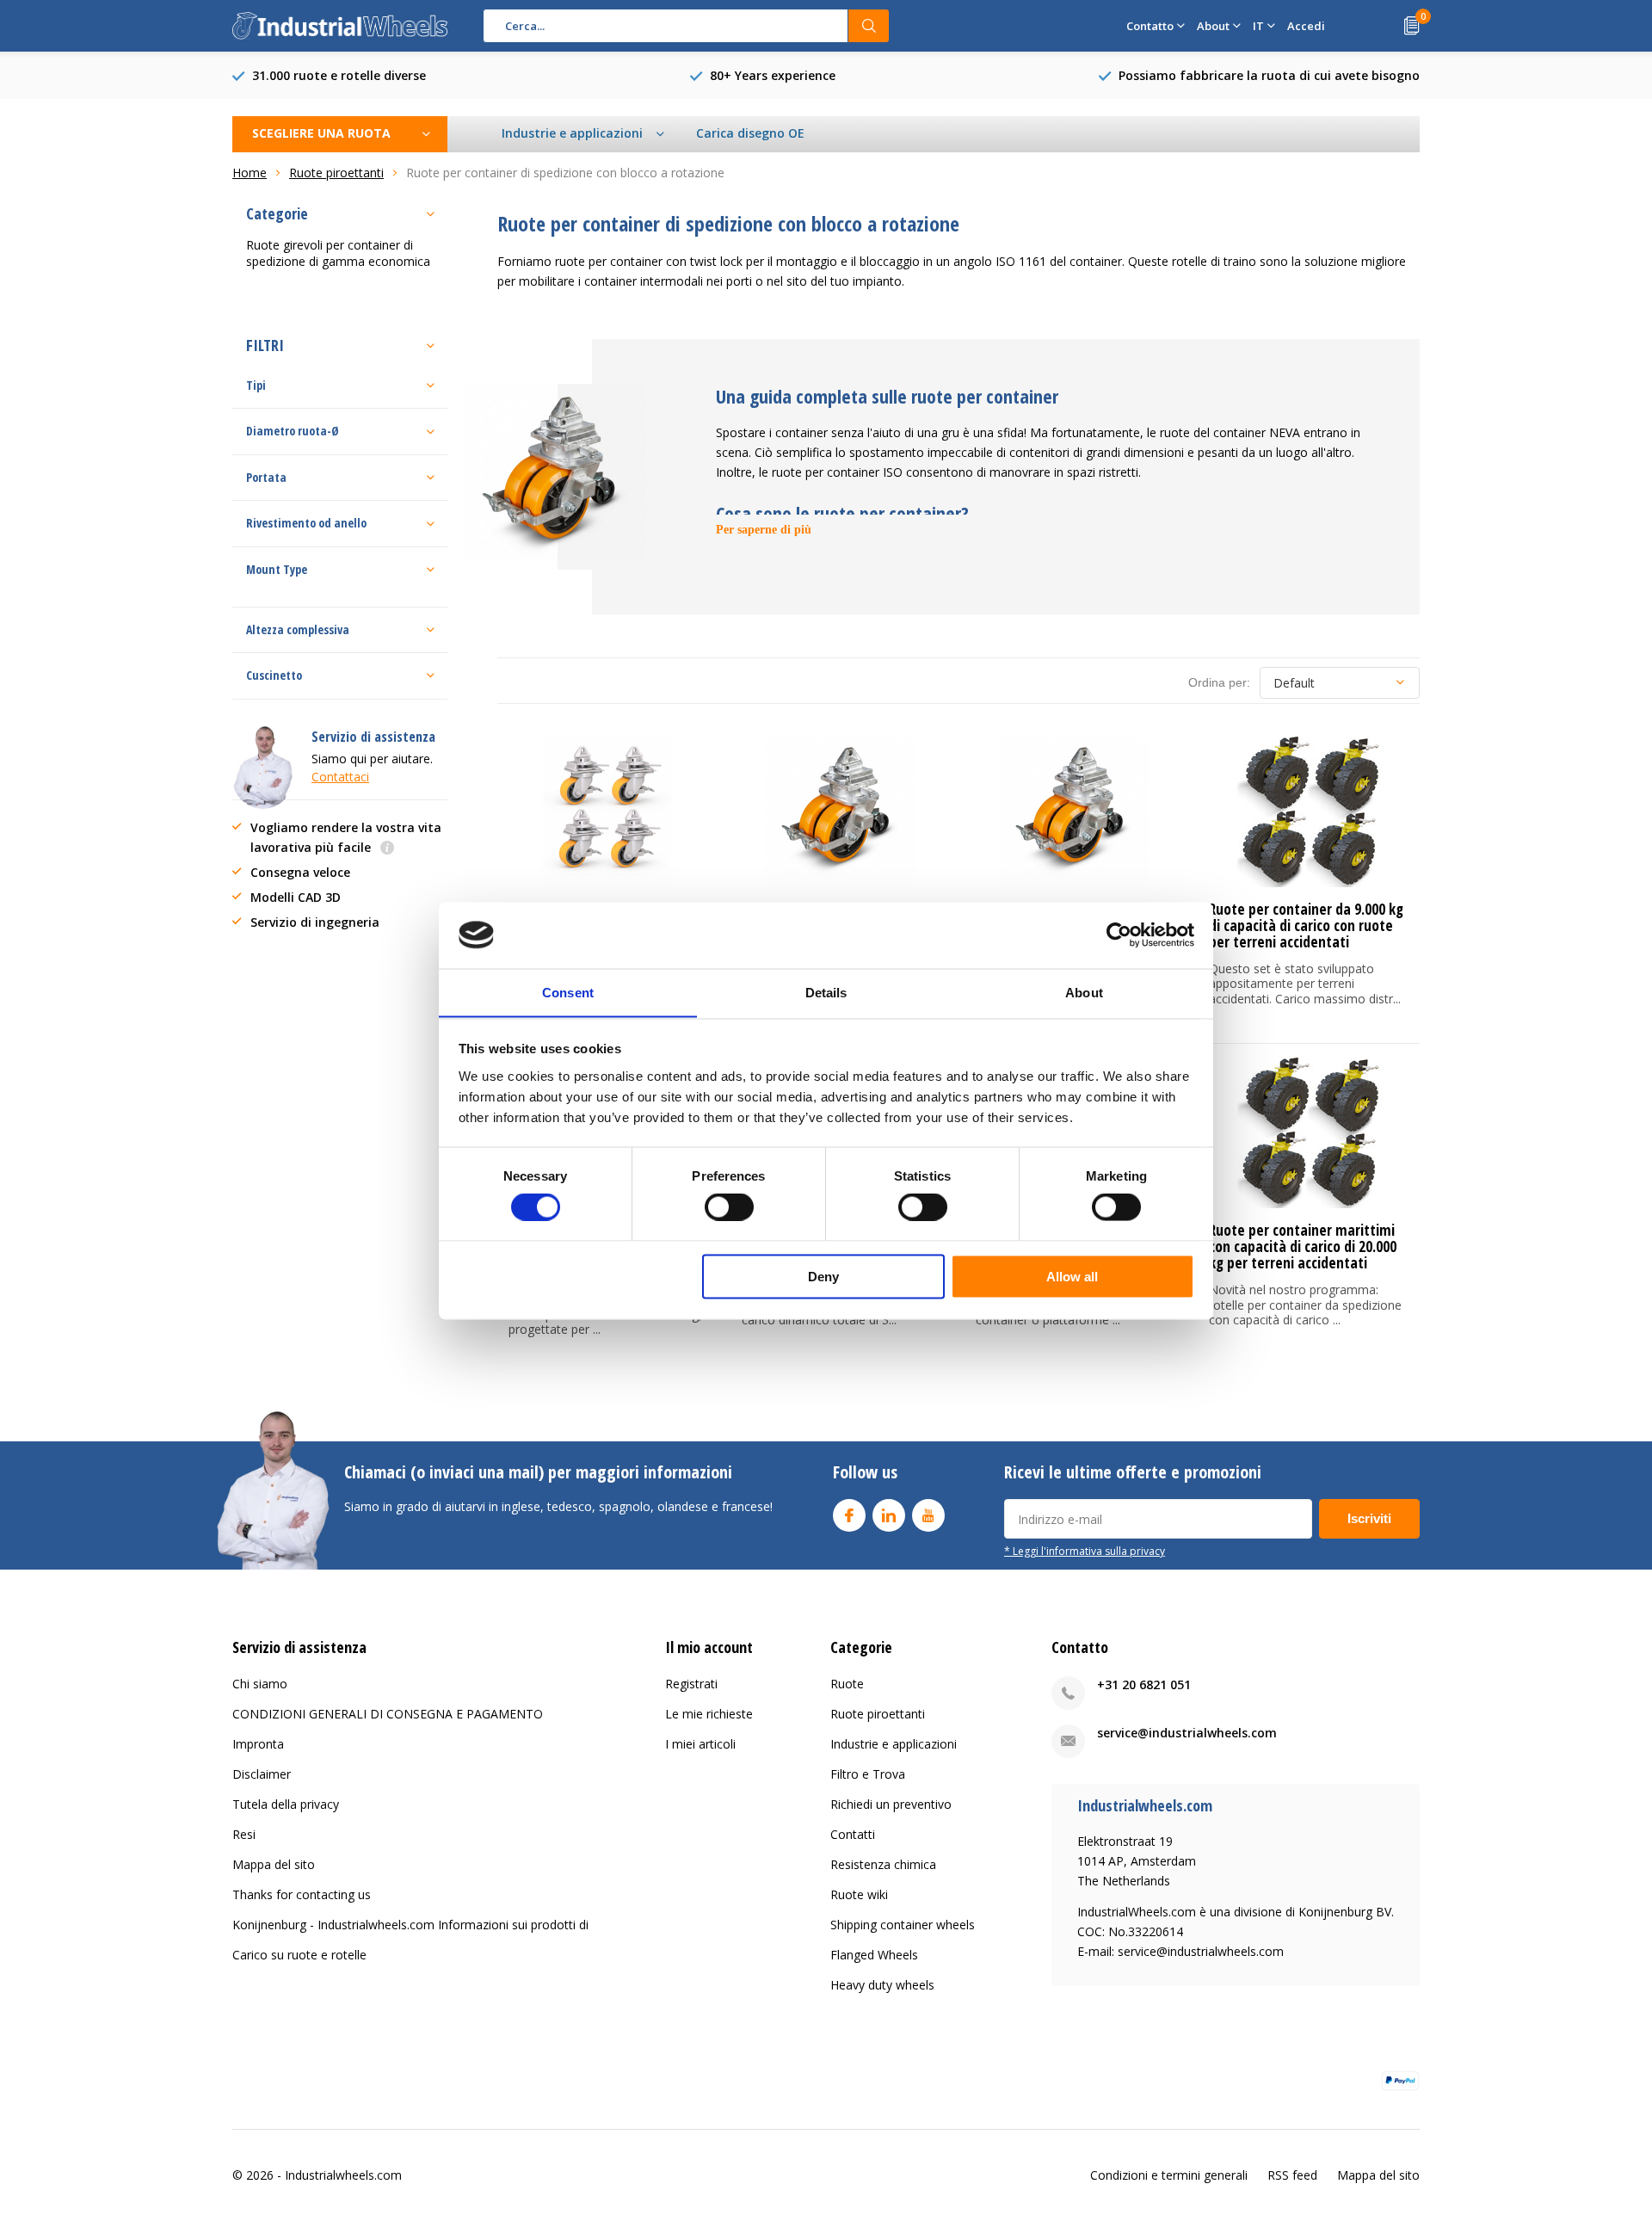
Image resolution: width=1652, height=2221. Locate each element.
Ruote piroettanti (878, 1714)
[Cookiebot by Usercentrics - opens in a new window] (1119, 935)
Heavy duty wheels (882, 1985)
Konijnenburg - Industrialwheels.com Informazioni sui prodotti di (410, 1925)
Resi (244, 1834)
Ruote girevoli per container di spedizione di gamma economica (338, 253)
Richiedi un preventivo (891, 1804)
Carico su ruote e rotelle (299, 1955)
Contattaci (340, 777)
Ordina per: (1219, 682)
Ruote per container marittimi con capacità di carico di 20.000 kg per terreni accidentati (1303, 1246)
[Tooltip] (387, 849)
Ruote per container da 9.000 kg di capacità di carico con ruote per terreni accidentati (1306, 925)
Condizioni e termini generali (1169, 2175)
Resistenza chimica (883, 1864)
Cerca (869, 26)
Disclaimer (262, 1774)
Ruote (847, 1684)
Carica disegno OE (750, 133)
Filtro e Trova (868, 1774)
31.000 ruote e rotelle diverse (339, 75)
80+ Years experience (773, 75)
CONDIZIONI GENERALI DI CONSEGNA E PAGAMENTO (388, 1714)
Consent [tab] (568, 992)
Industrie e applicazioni (894, 1744)
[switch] (729, 1207)
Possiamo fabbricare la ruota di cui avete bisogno (1269, 75)
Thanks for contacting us (302, 1894)
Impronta (258, 1744)
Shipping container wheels (903, 1925)
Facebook (849, 1515)
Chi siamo (260, 1684)
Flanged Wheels (874, 1955)
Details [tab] (826, 992)
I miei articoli (700, 1744)
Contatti (853, 1834)
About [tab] (1084, 992)
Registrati (691, 1684)
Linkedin (889, 1515)
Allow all (1072, 1276)
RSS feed (1292, 2175)
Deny (823, 1276)
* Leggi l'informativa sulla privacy (1085, 1551)
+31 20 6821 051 (1144, 1684)
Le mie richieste (709, 1714)
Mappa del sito (274, 1864)
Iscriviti (1369, 1518)
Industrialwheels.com (343, 2175)
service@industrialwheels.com (1187, 1733)
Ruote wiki (859, 1894)
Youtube (928, 1515)
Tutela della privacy (286, 1804)
